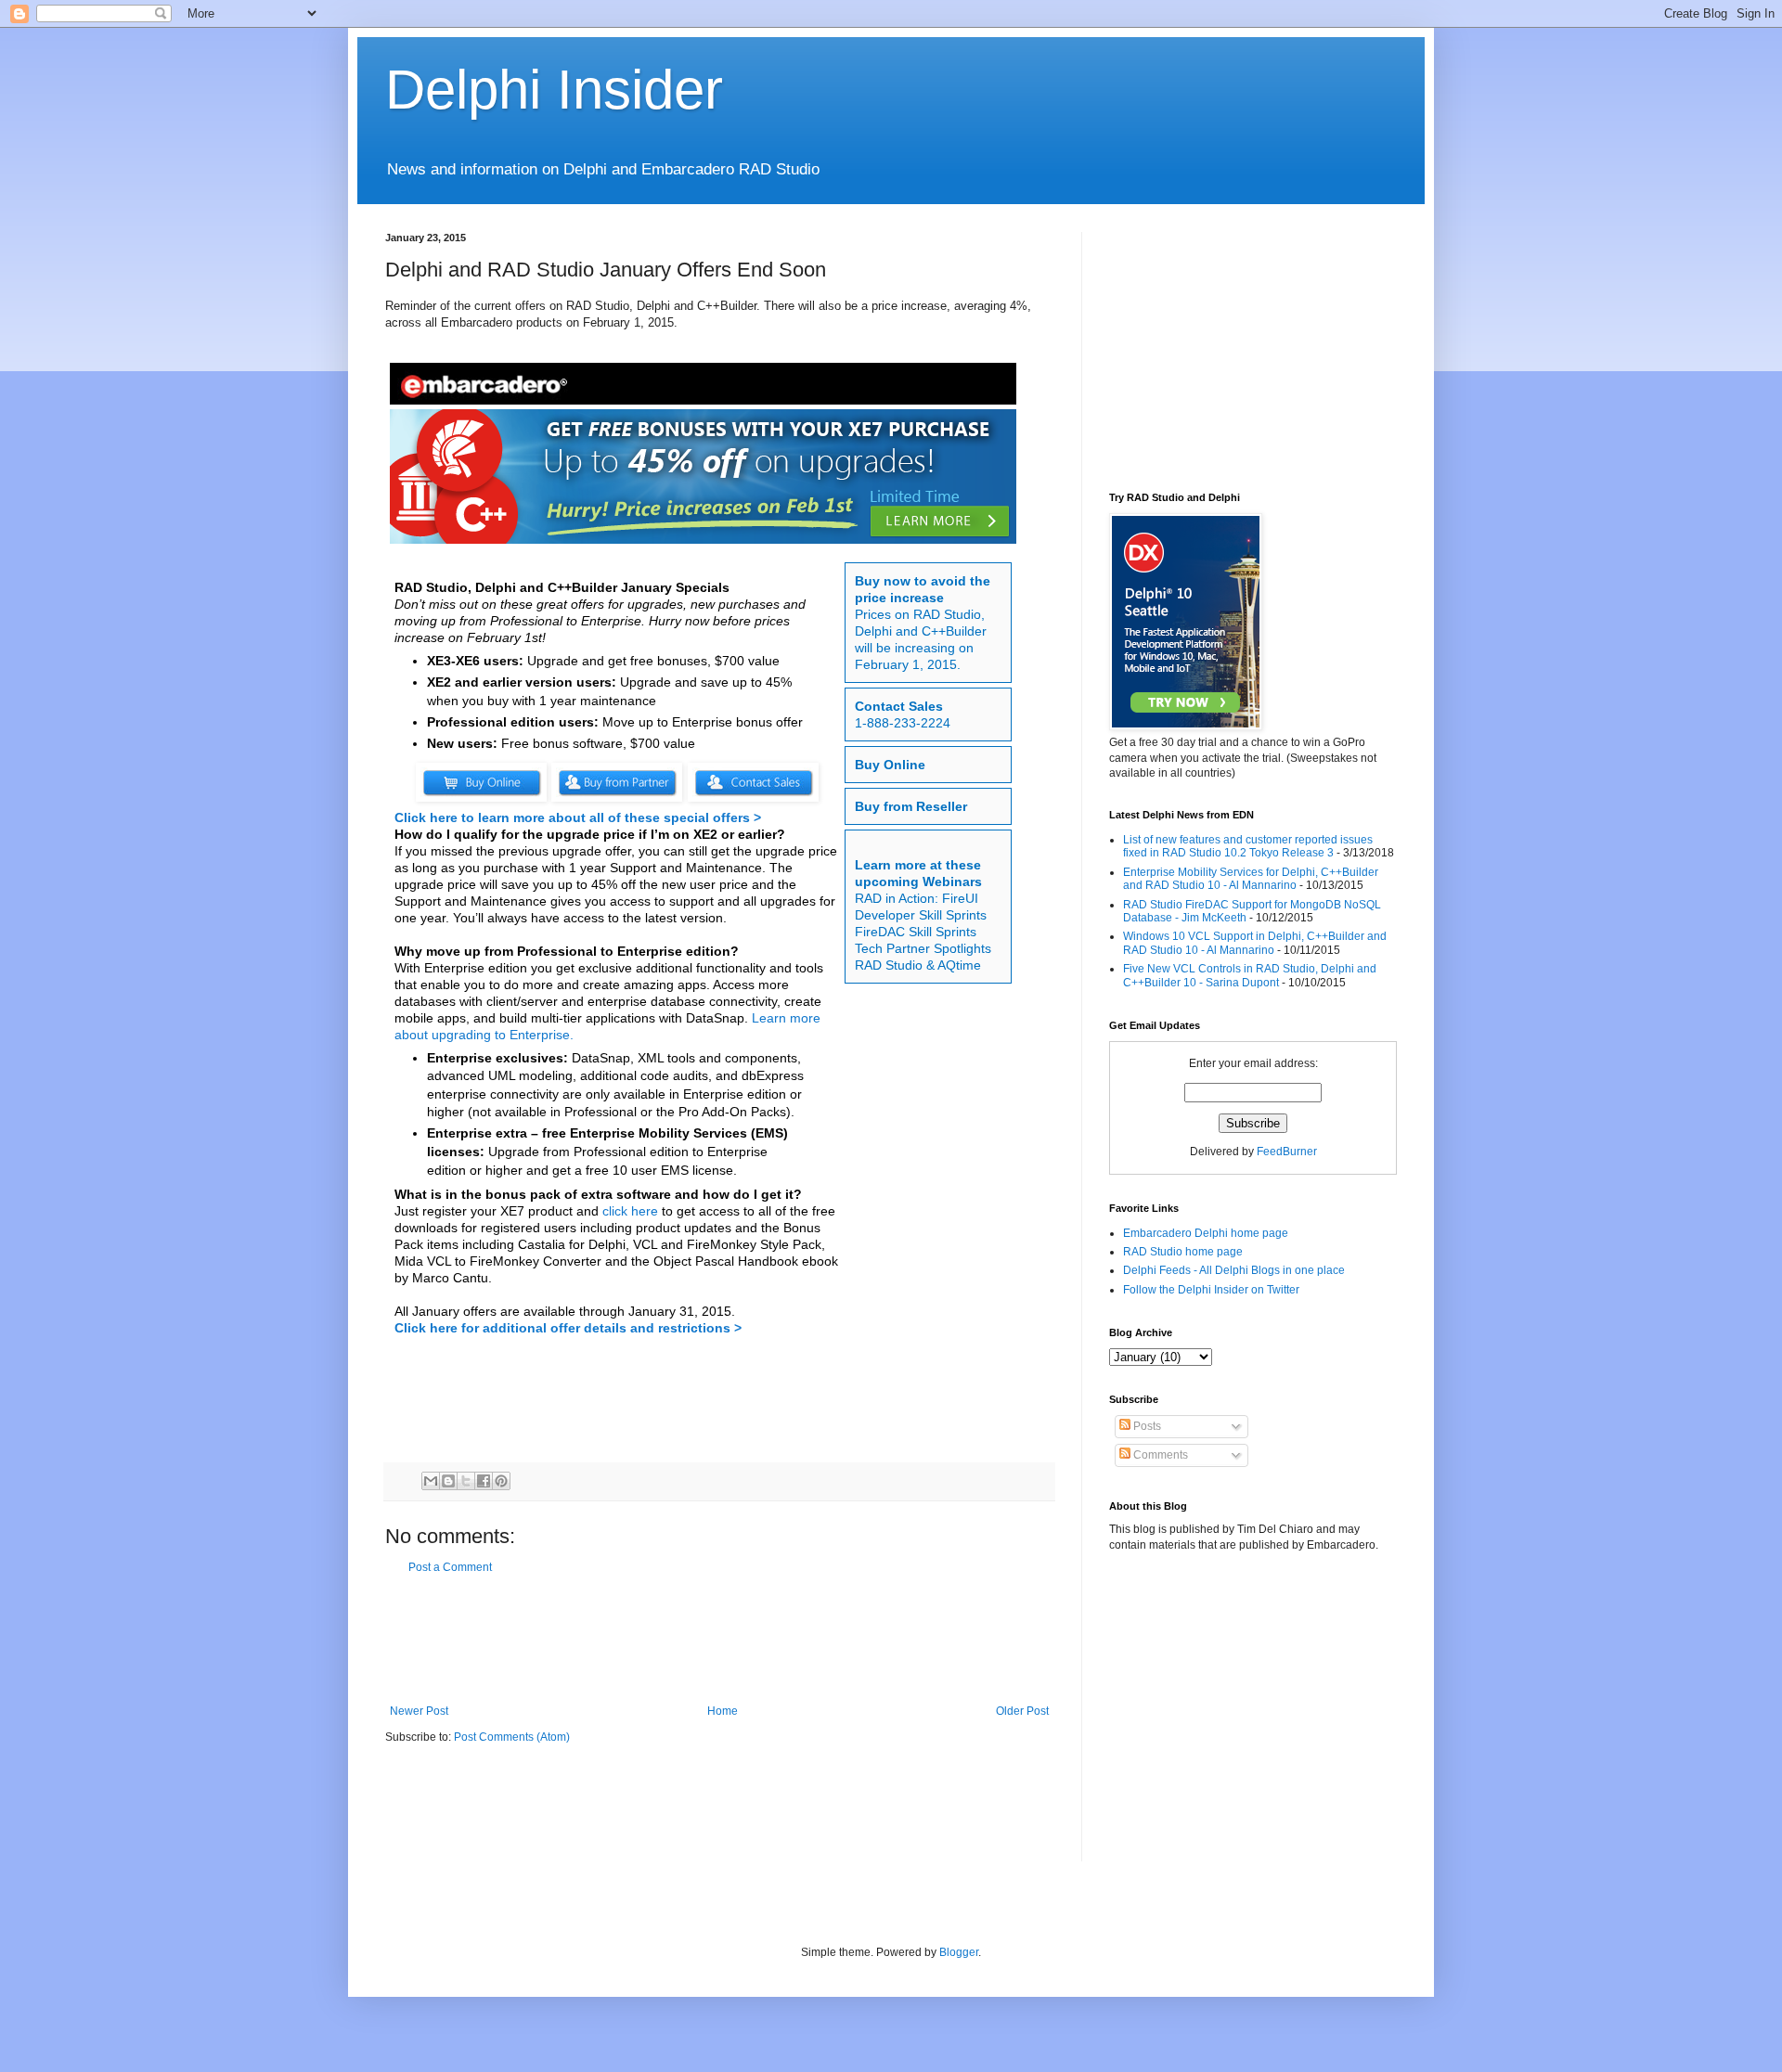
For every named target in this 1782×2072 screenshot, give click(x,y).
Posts (1146, 1426)
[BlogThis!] (448, 1481)
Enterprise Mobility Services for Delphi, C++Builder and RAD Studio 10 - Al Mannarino (1251, 879)
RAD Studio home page (1183, 1252)
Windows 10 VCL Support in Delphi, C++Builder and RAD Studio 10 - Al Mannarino (1255, 943)
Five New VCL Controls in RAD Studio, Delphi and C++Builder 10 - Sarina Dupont (1250, 975)
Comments (1159, 1455)
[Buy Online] (481, 798)
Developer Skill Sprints (921, 915)
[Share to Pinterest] (501, 1481)
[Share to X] (466, 1481)
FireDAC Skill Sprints (916, 932)
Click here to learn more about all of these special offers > (578, 817)
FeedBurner (1287, 1152)
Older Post (1022, 1711)
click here (630, 1211)
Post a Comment (450, 1567)
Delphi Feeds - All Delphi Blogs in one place (1234, 1270)
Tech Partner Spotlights (923, 948)
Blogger (959, 1952)
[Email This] (431, 1481)
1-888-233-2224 (903, 723)
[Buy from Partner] (617, 798)
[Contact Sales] (753, 798)
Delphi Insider (554, 90)
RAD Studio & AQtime (918, 965)
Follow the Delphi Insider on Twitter (1211, 1290)
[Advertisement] (723, 1640)
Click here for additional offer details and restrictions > (568, 1328)
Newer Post (419, 1711)
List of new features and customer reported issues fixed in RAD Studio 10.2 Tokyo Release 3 (1248, 846)
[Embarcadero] (705, 386)
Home (723, 1711)
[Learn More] (705, 479)
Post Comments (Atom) (512, 1737)
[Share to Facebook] (484, 1481)
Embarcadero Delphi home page (1206, 1233)
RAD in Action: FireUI (917, 898)
